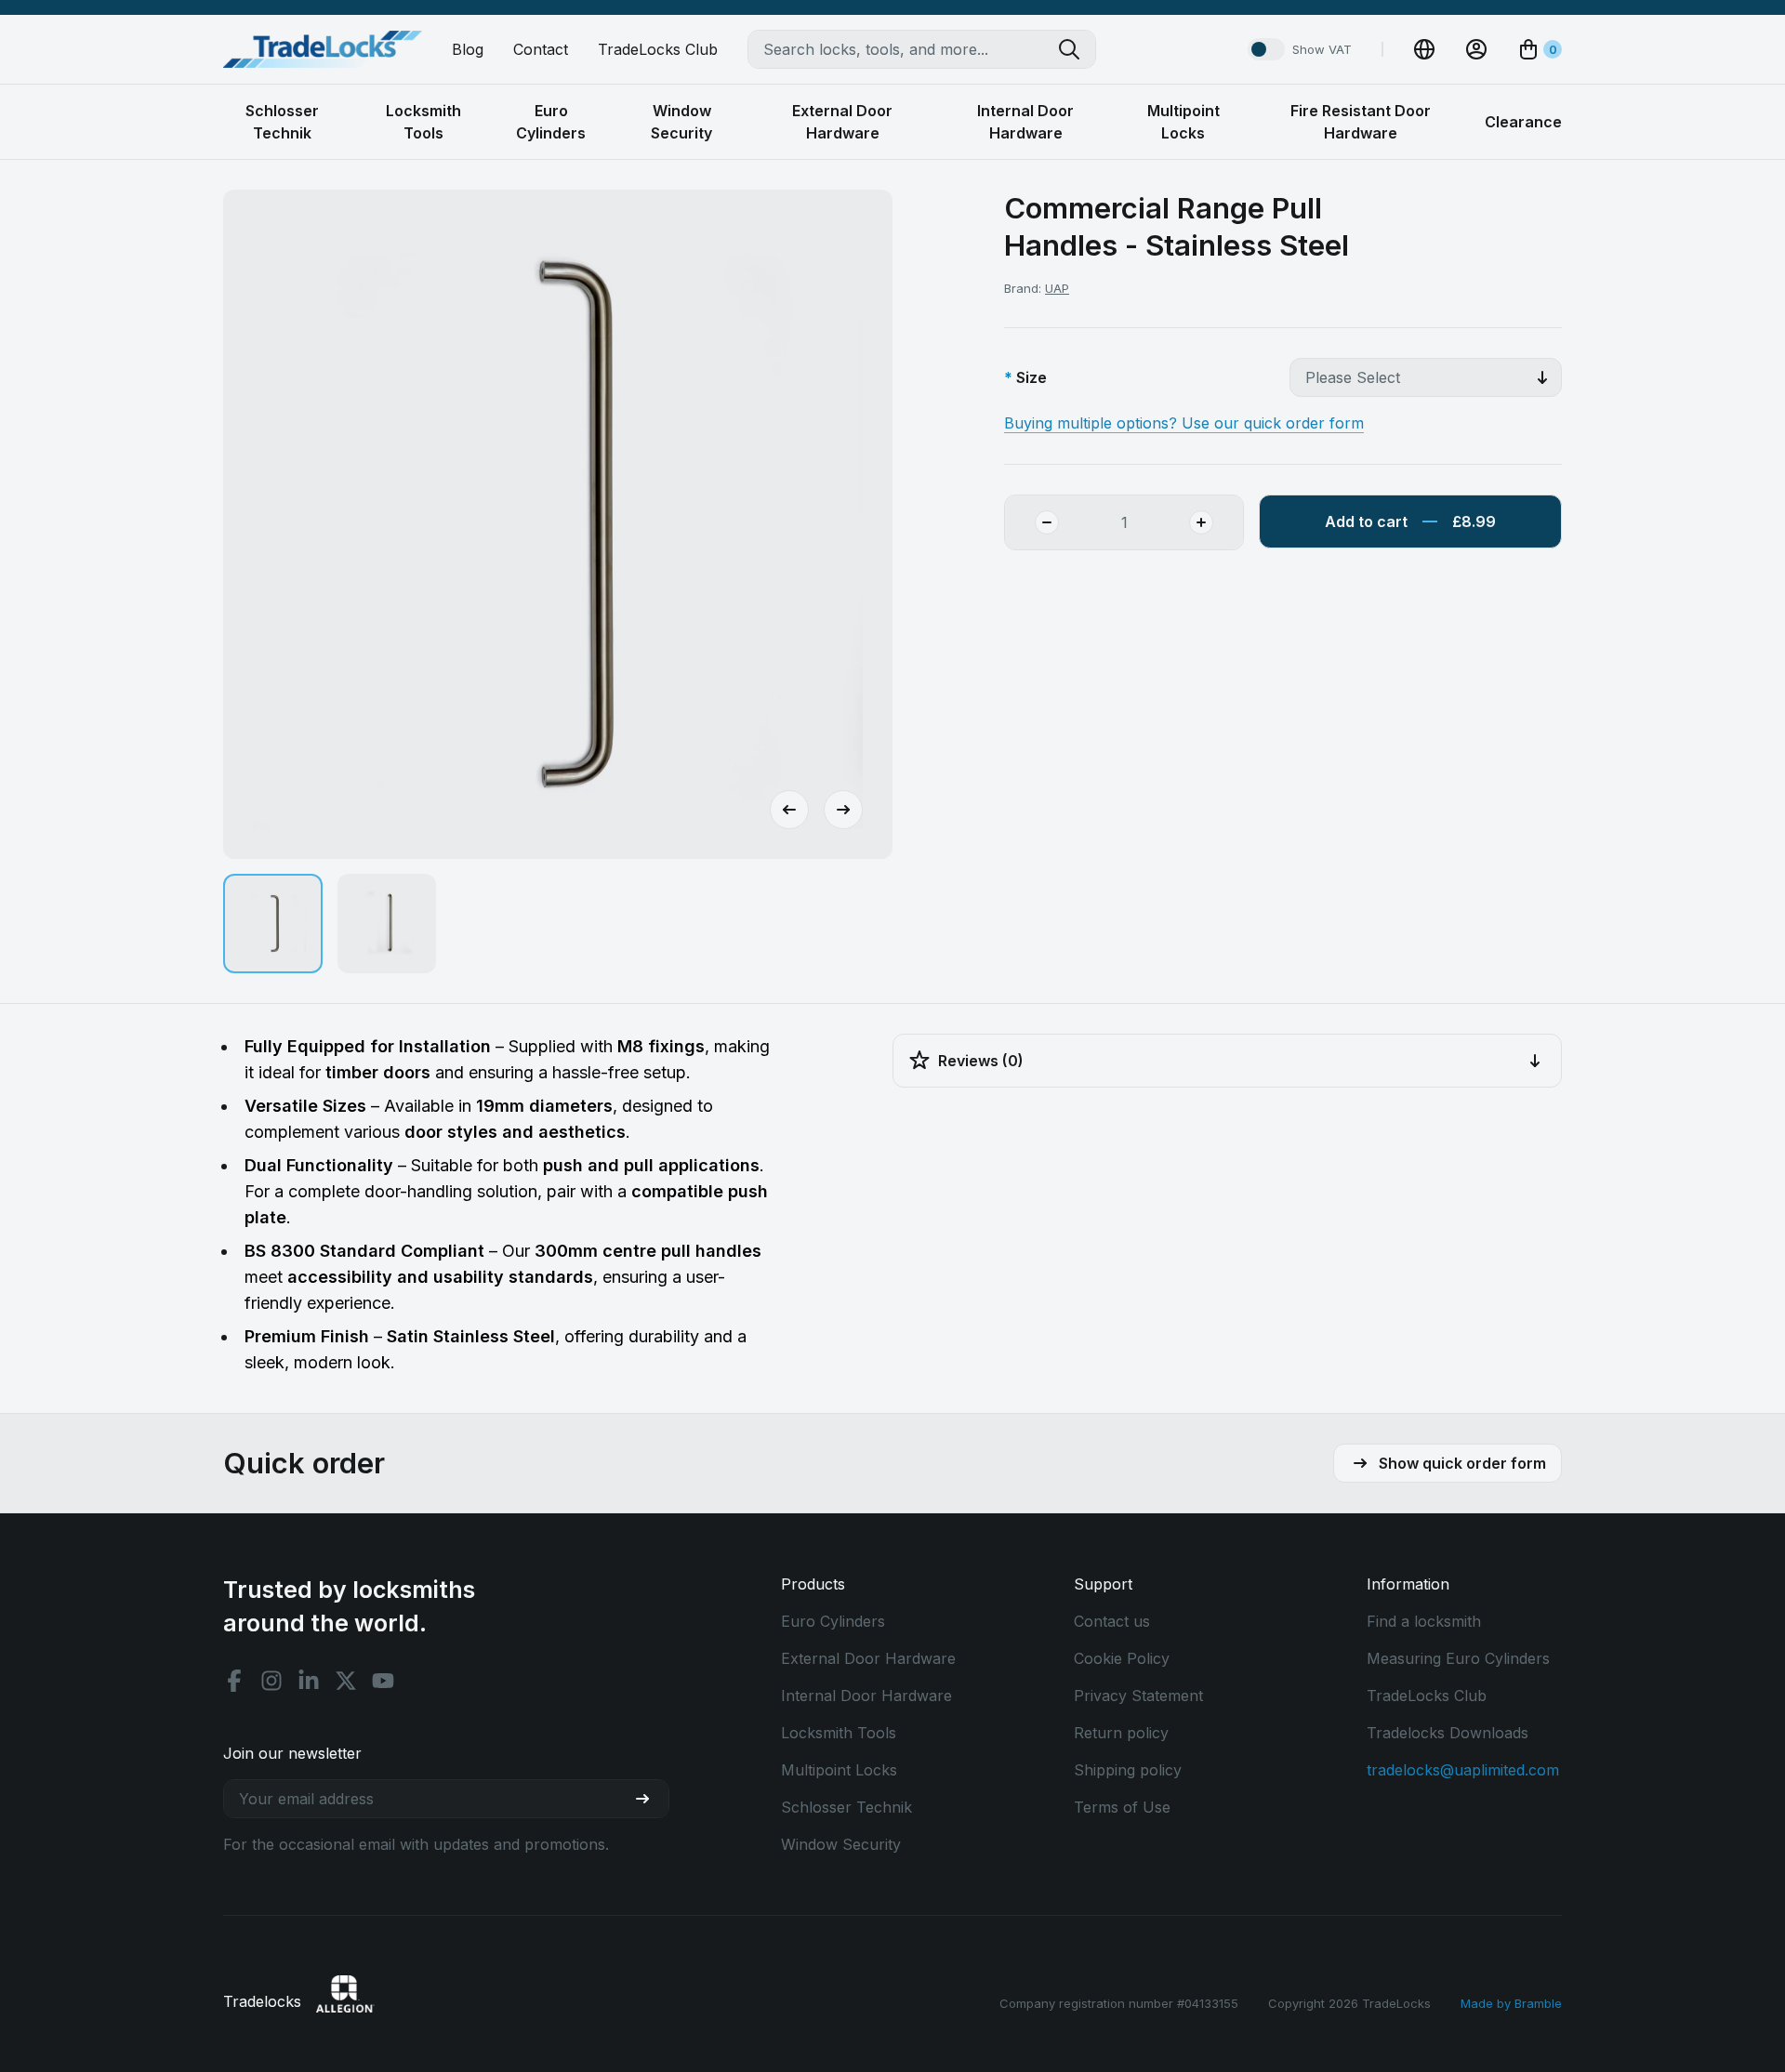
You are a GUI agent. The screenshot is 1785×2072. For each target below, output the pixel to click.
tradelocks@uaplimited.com (1463, 1770)
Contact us (1112, 1621)
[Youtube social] (383, 1681)
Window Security (841, 1844)
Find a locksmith (1424, 1621)
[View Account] (1476, 49)
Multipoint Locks (839, 1770)
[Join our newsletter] (650, 1799)
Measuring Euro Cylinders (1458, 1658)
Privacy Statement (1138, 1696)
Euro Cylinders (833, 1621)
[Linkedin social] (309, 1681)
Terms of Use (1122, 1807)
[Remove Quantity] (1032, 522)
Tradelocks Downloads (1448, 1733)
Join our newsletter (292, 1753)
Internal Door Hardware (866, 1696)
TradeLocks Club (658, 49)
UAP (1057, 288)
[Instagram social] (271, 1681)
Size (1031, 377)
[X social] (346, 1681)
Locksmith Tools (839, 1733)
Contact (541, 49)
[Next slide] (843, 810)
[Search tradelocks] (1077, 49)
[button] (273, 924)
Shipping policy (1128, 1770)
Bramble (1538, 2003)
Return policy (1121, 1733)
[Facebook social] (234, 1681)
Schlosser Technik (846, 1807)
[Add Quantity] (1216, 522)
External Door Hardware (868, 1658)
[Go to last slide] (789, 810)
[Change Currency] (1424, 49)
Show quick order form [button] (1462, 1463)
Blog (468, 49)
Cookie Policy (1122, 1658)
